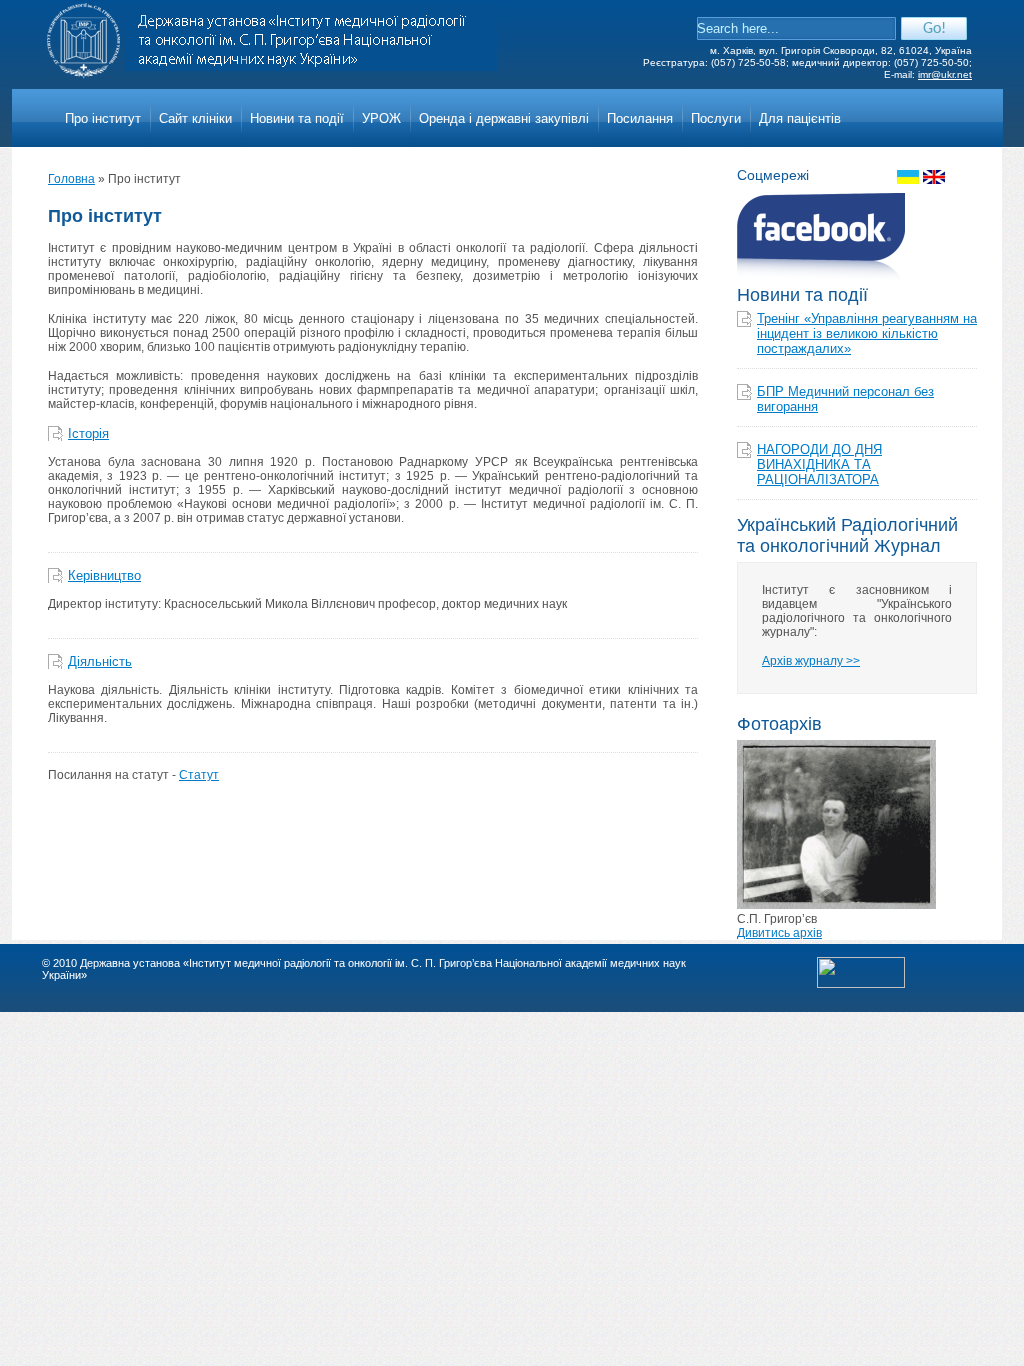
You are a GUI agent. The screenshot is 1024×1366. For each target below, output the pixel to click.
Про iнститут (103, 118)
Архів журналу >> (811, 661)
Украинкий (908, 177)
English (934, 177)
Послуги (716, 118)
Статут (199, 775)
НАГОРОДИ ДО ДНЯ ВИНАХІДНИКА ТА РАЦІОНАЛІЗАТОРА (819, 464)
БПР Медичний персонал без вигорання (845, 399)
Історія (88, 433)
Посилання (640, 118)
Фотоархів (779, 724)
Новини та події (297, 118)
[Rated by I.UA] (861, 984)
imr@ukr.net (945, 74)
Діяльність (100, 661)
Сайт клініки (195, 118)
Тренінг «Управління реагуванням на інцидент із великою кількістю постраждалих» (867, 333)
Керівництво (104, 575)
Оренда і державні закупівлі (504, 118)
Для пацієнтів (800, 118)
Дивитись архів (779, 933)
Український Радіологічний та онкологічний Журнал (847, 535)
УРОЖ (381, 118)
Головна (71, 179)
